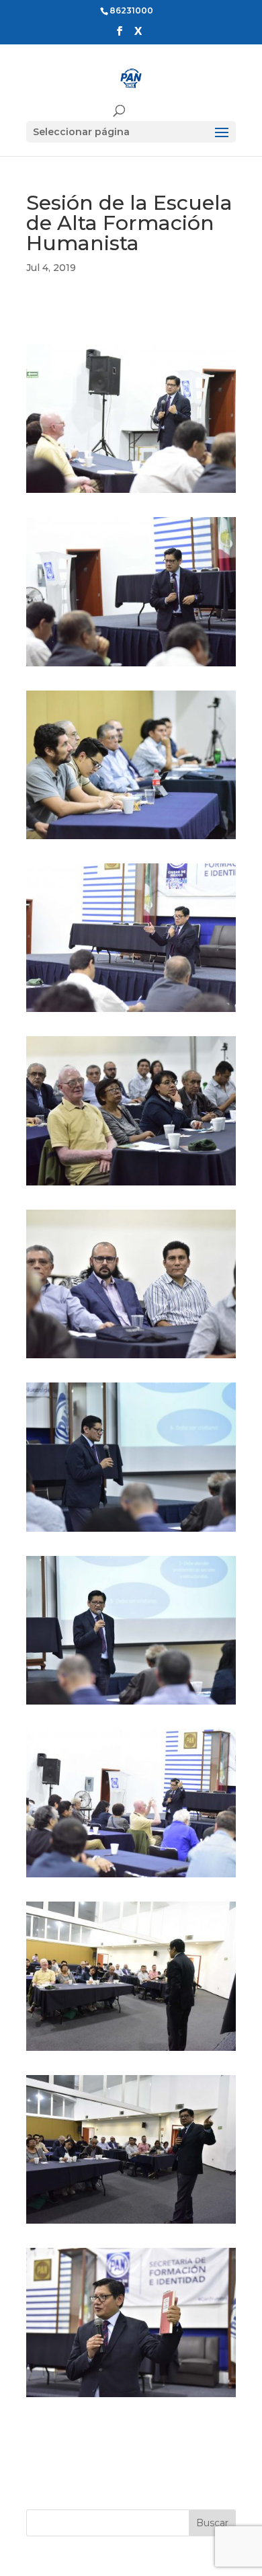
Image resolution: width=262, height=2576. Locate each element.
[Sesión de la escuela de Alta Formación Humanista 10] (131, 666)
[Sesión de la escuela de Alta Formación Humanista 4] (131, 1877)
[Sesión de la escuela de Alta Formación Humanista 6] (131, 1532)
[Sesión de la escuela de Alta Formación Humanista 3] (131, 2051)
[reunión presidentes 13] (131, 2397)
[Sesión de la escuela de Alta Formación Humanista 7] (131, 1185)
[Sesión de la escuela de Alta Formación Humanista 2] (131, 2224)
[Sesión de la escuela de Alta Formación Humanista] (131, 839)
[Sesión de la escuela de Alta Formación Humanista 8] (131, 1012)
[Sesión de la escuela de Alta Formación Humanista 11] (131, 493)
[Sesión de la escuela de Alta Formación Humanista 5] (131, 1705)
